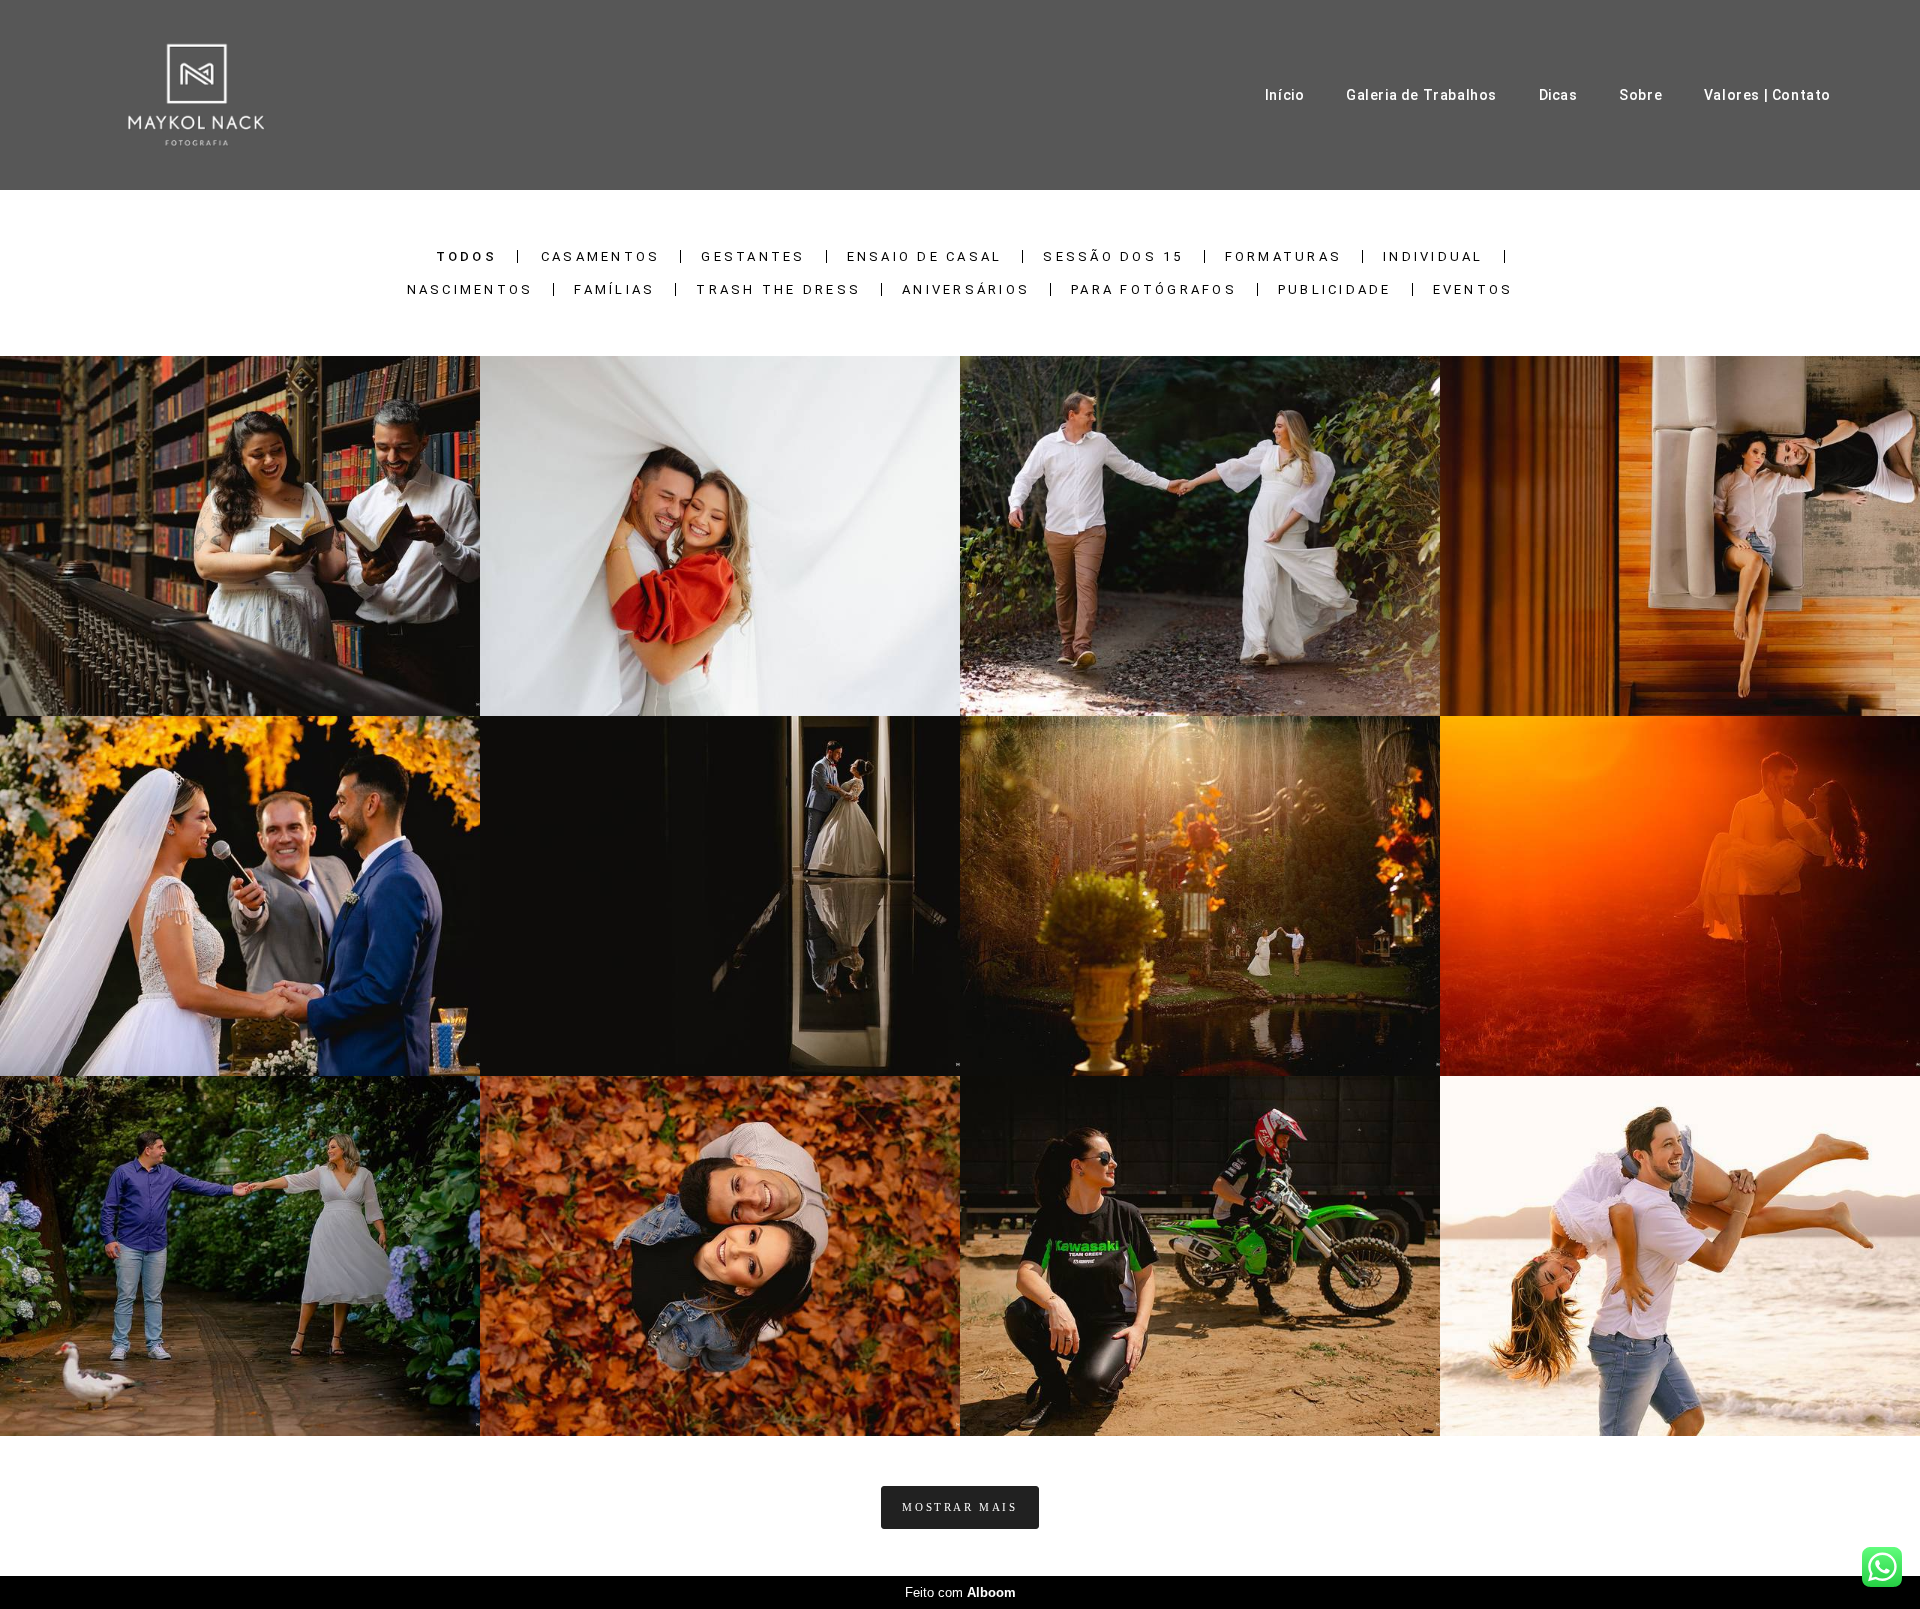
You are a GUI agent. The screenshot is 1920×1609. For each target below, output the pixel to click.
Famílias (614, 289)
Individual (1433, 256)
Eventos (1473, 289)
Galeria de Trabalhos (1421, 95)
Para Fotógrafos (1154, 289)
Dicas (1558, 95)
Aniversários (966, 289)
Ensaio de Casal (925, 256)
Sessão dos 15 (1113, 256)
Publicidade (1335, 289)
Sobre (1640, 95)
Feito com (960, 1592)
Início (1285, 95)
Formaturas (1284, 256)
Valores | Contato (1767, 95)
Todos (466, 256)
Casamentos (601, 256)
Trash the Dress (778, 289)
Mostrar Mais (959, 1507)
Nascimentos (470, 289)
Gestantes (753, 256)
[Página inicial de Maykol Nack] (196, 95)
